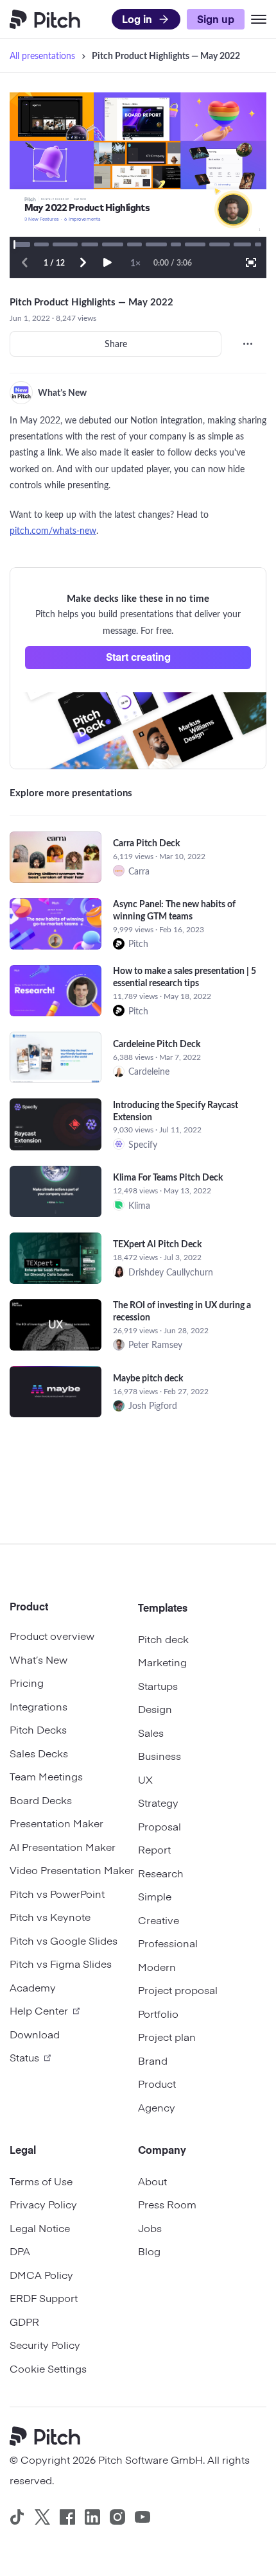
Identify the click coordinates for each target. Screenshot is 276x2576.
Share (116, 344)
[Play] (107, 262)
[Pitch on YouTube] (142, 2517)
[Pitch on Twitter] (42, 2517)
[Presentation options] (248, 344)
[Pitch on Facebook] (67, 2517)
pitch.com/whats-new (53, 530)
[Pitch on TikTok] (17, 2517)
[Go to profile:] (21, 393)
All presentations (42, 55)
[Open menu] (259, 19)
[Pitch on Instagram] (117, 2517)
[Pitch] (50, 2438)
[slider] (22, 244)
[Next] (83, 262)
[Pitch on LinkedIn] (92, 2517)
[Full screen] (251, 262)
